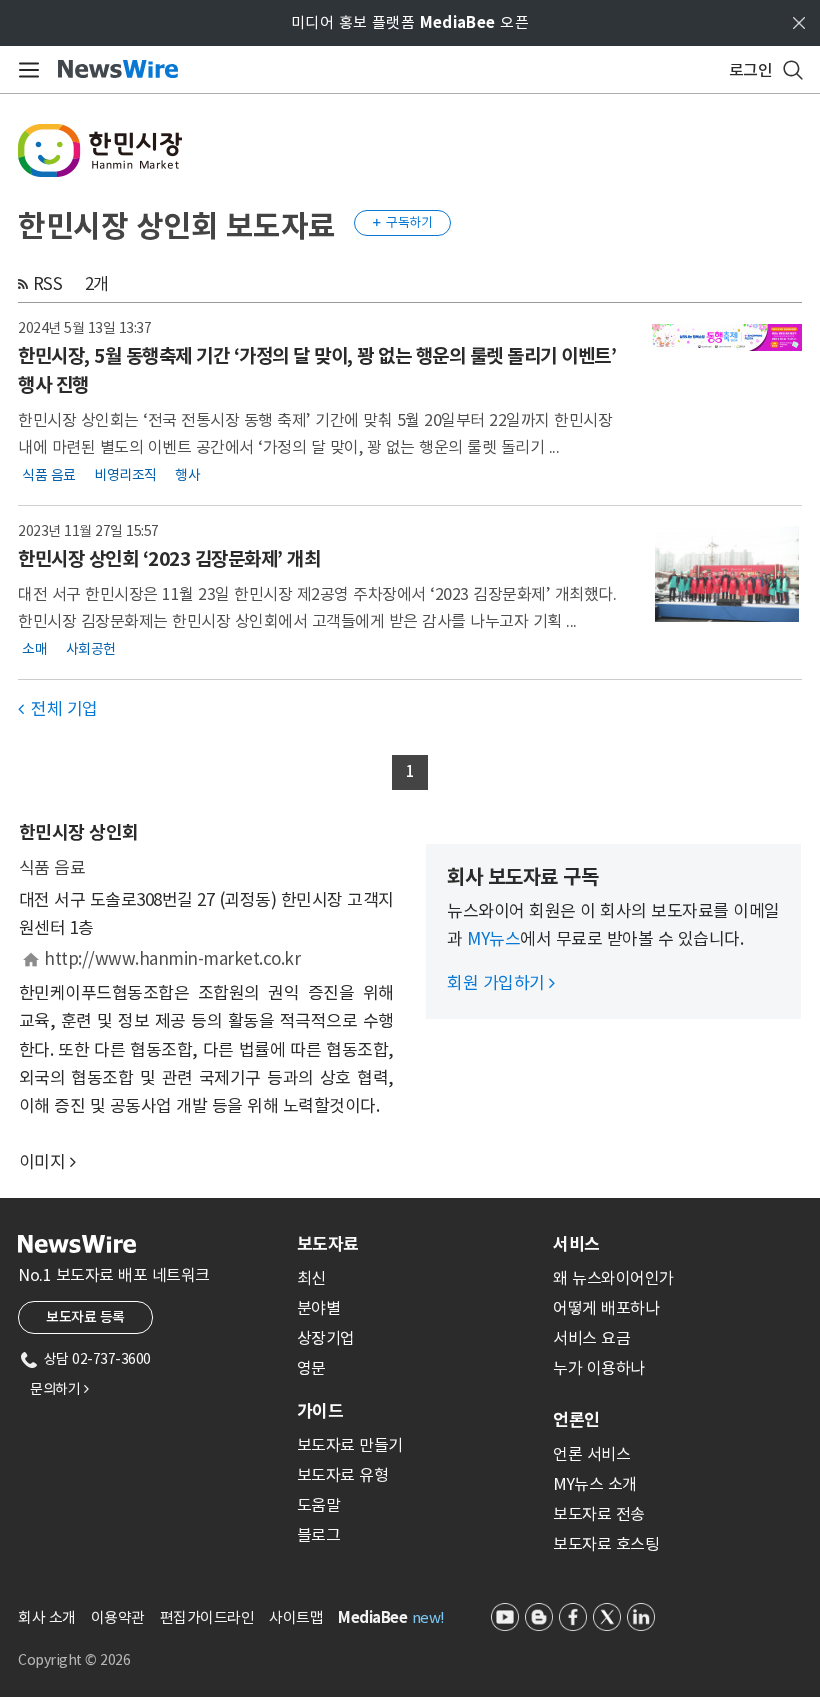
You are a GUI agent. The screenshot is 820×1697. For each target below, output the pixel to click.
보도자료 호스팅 (606, 1544)
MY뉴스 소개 (595, 1484)
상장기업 (326, 1338)
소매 (34, 649)
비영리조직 (125, 474)
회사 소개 (47, 1617)
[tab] (417, 1244)
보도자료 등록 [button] (85, 1317)
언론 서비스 (591, 1454)
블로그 (319, 1535)
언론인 (576, 1420)
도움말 (319, 1505)
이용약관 (118, 1617)
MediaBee (372, 1617)
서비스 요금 (591, 1338)
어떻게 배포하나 (606, 1308)
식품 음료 (49, 474)
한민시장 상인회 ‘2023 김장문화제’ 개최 (169, 559)
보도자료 (328, 1244)
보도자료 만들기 (350, 1445)
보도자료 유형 (343, 1475)
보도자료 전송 (599, 1514)
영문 (311, 1368)
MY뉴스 (493, 939)
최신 (311, 1278)
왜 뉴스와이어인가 (613, 1278)
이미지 (42, 1162)
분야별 (319, 1308)
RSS (48, 284)
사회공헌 (91, 649)
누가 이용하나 (599, 1368)
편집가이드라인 (207, 1617)
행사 (187, 474)
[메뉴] (25, 70)
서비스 (576, 1244)
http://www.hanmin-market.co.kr (172, 959)
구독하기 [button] (403, 222)
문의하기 (59, 1389)
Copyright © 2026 (74, 1660)
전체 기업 (58, 709)
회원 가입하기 (501, 983)
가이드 (320, 1411)
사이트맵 (296, 1617)
